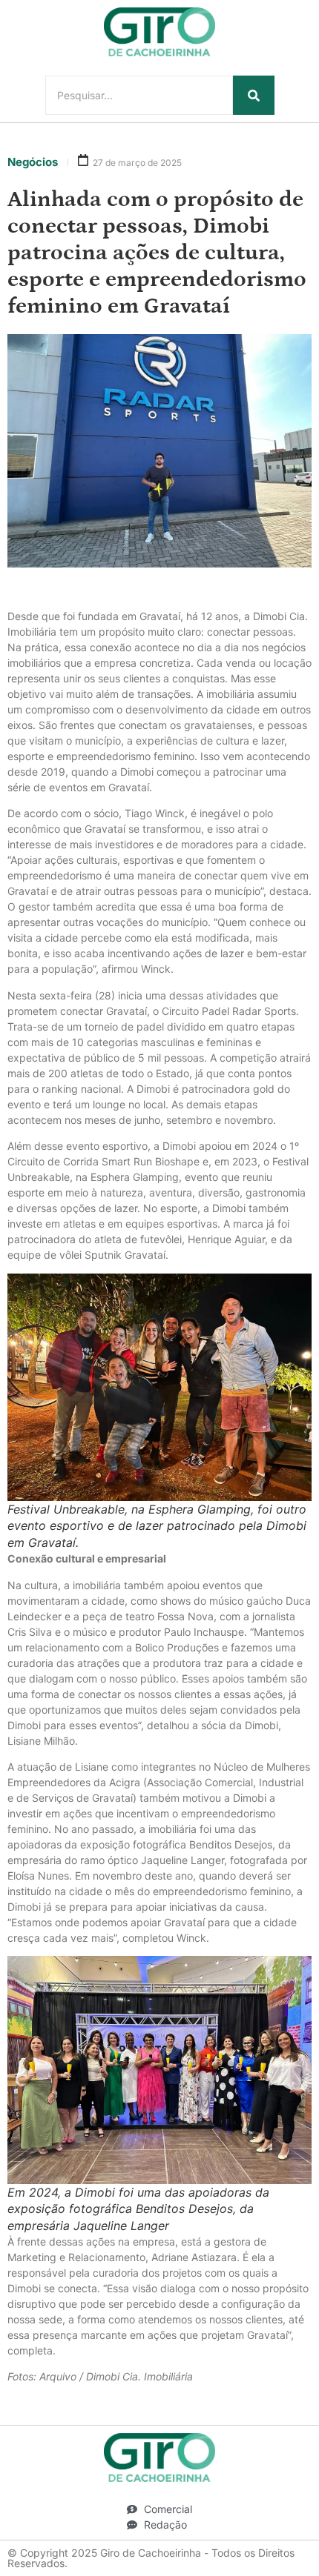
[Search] (254, 95)
